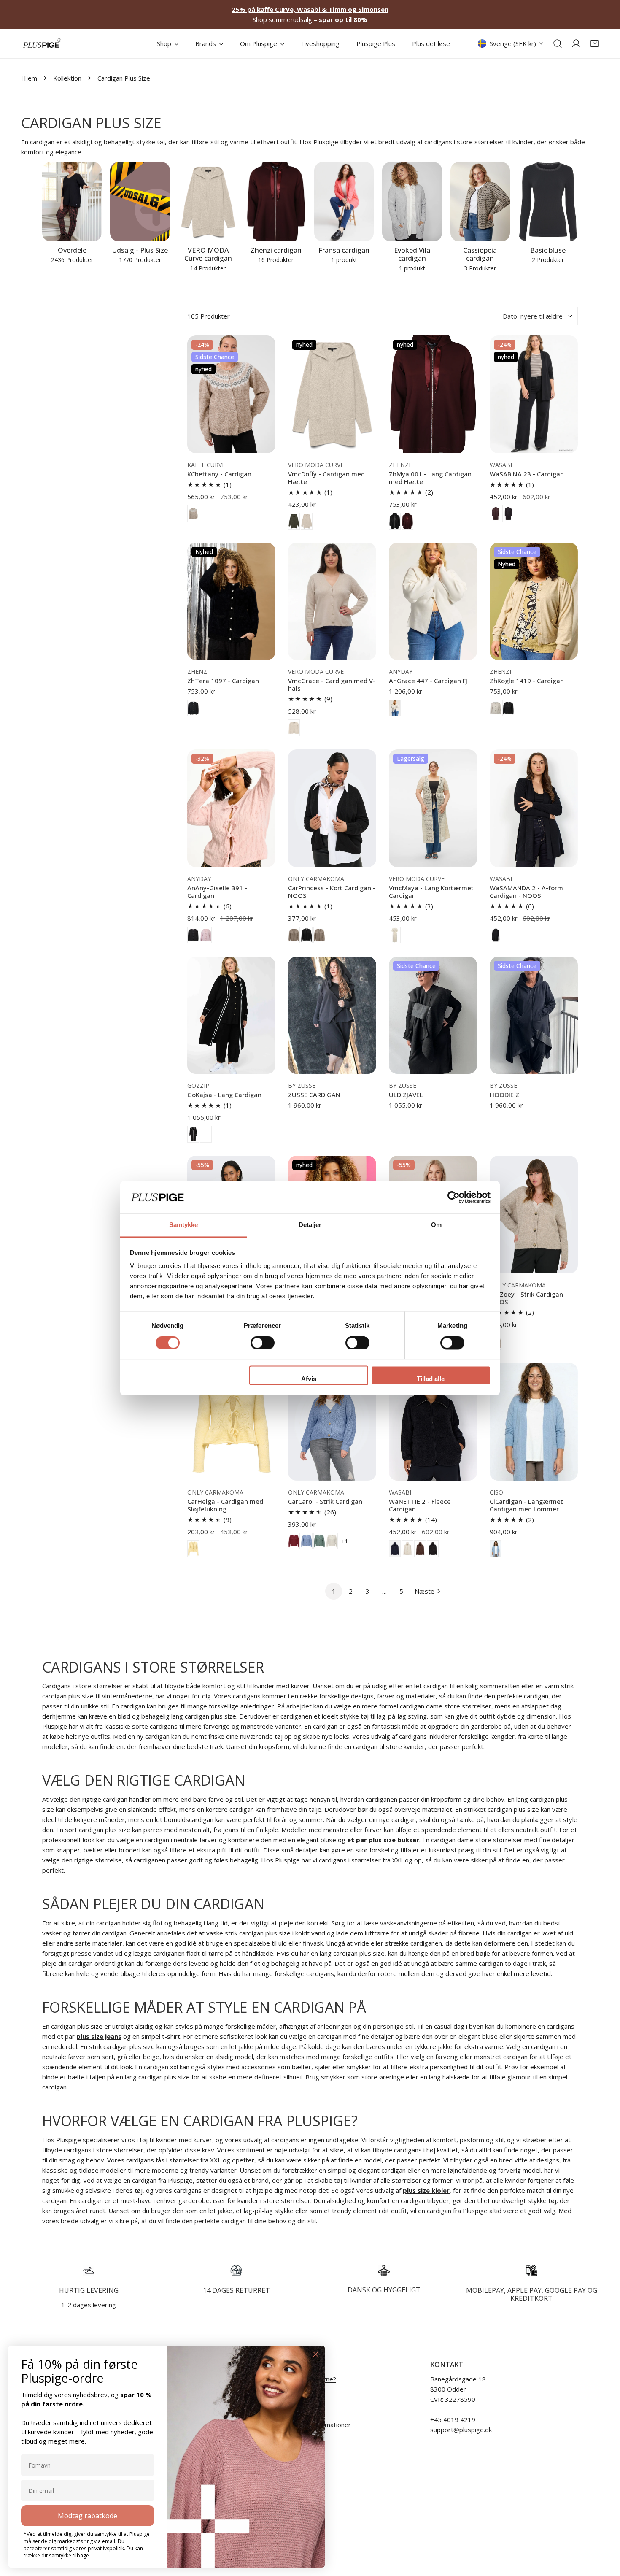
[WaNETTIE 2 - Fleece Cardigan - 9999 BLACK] (433, 1549)
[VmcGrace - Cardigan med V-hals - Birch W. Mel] (294, 728)
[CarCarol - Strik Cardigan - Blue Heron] (307, 1541)
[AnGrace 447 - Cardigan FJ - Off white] (395, 708)
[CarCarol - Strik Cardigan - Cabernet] (294, 1541)
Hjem (29, 78)
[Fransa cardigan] (344, 202)
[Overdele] (72, 202)
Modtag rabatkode (88, 2516)
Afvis (309, 1379)
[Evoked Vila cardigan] (412, 202)
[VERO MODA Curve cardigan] (208, 202)
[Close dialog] (316, 2354)
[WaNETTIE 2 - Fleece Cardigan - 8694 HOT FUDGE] (420, 1549)
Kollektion (67, 78)
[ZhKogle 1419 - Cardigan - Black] (508, 708)
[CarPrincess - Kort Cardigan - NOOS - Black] (307, 935)
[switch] (263, 1343)
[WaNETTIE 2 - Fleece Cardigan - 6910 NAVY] (395, 1549)
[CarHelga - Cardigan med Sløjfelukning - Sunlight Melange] (193, 1549)
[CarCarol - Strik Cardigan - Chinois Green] (319, 1541)
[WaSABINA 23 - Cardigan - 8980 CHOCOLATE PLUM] (496, 514)
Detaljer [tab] (310, 1225)
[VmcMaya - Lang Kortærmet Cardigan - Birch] (395, 935)
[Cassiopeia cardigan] (480, 202)
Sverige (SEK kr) (513, 43)
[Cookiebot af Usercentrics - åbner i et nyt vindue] (454, 1197)
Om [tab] (436, 1225)
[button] (595, 43)
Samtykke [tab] (184, 1225)
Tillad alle (431, 1379)
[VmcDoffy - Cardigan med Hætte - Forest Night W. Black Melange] (294, 521)
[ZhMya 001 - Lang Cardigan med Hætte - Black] (395, 521)
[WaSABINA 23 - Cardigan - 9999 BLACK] (508, 514)
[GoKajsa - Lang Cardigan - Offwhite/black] (206, 1134)
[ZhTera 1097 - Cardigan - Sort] (193, 708)
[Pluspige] (42, 43)
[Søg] (558, 43)
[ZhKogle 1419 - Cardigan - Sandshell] (496, 708)
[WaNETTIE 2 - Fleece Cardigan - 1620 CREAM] (407, 1549)
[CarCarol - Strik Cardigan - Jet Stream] (332, 1541)
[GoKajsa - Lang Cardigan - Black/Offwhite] (193, 1134)
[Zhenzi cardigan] (276, 202)
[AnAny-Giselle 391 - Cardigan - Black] (193, 935)
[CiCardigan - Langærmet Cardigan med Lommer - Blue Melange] (496, 1549)
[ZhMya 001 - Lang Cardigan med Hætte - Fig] (407, 521)
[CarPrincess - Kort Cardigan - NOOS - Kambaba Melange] (319, 935)
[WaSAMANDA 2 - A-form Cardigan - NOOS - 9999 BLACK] (496, 935)
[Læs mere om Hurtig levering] (89, 2271)
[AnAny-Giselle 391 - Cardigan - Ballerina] (206, 935)
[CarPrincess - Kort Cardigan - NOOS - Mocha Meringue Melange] (294, 935)
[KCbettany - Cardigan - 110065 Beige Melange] (193, 514)
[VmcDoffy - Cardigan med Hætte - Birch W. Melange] (307, 521)
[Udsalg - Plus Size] (140, 202)
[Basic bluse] (548, 202)
